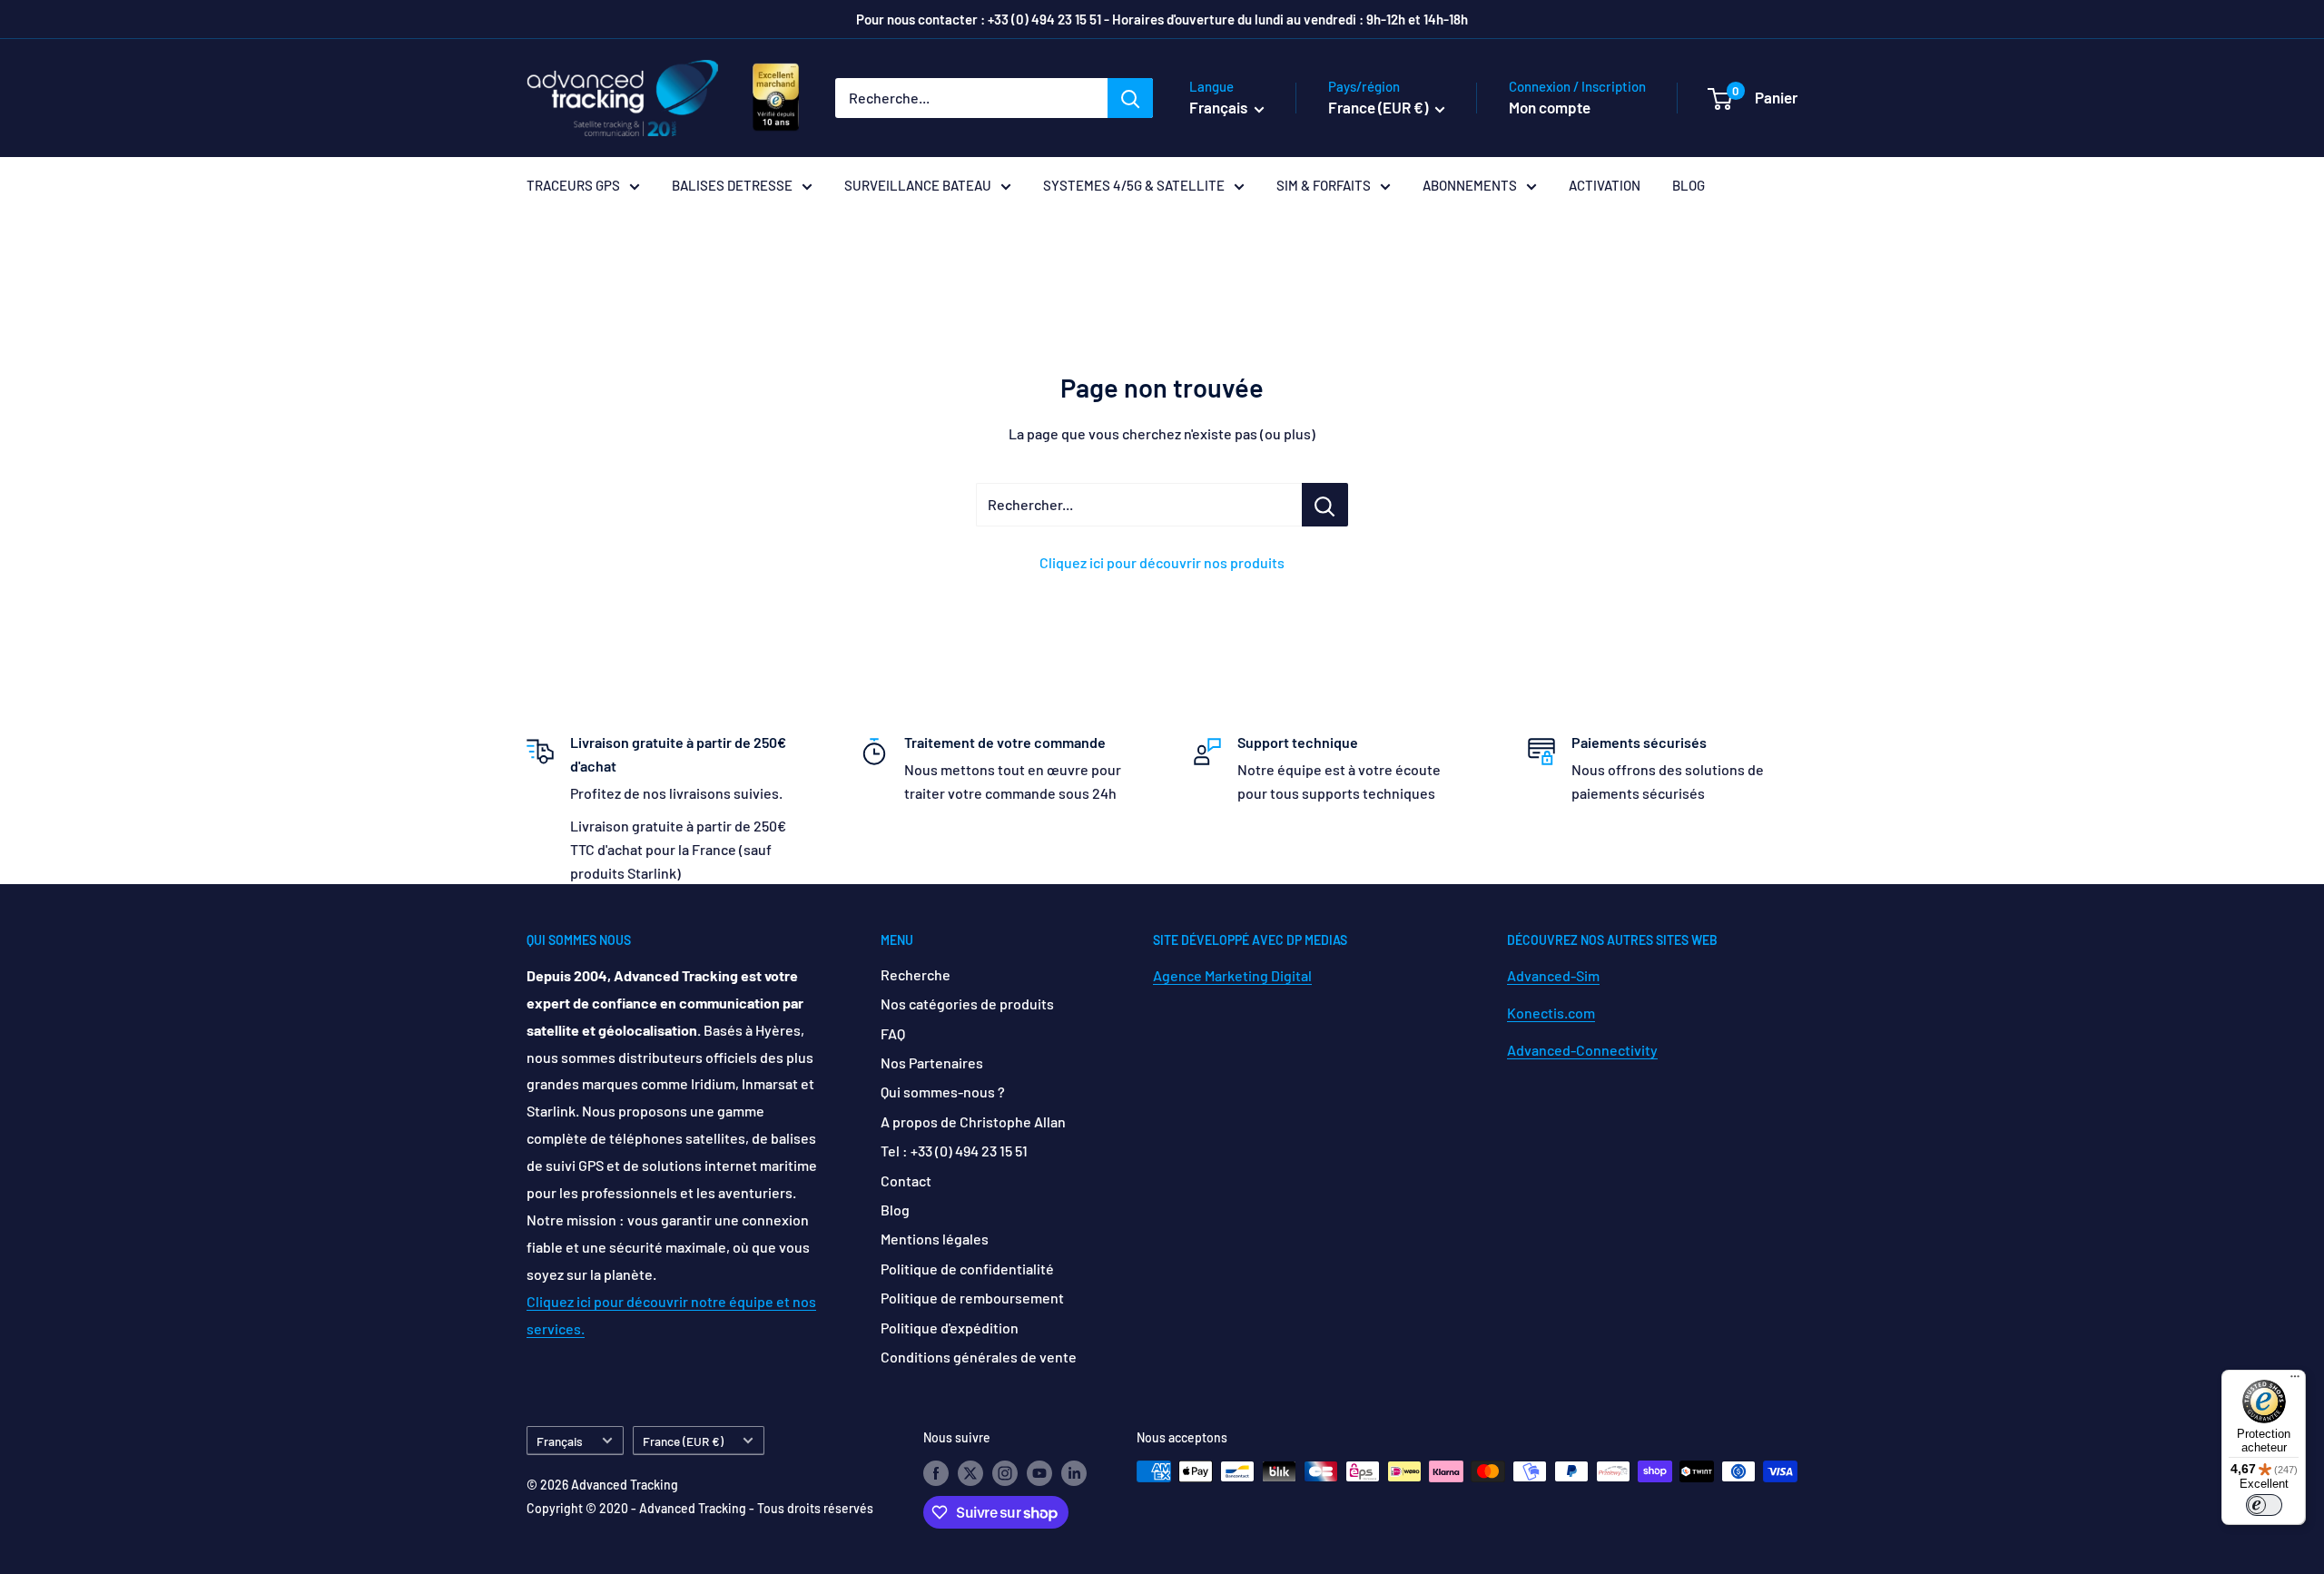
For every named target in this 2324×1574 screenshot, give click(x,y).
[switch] (2264, 1505)
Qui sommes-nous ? (943, 1092)
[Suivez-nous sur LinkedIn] (1074, 1473)
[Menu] (2295, 1381)
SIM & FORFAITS (1324, 185)
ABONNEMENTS (1470, 185)
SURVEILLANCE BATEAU (918, 185)
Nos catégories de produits (967, 1003)
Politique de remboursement (972, 1298)
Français (560, 1441)
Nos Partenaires (932, 1062)
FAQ (893, 1033)
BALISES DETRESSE (732, 185)
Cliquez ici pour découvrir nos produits (1162, 562)
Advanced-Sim (1553, 975)
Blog (895, 1210)
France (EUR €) (683, 1441)
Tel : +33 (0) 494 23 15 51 (954, 1151)
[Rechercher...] (1325, 505)
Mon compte (1550, 107)
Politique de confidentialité (967, 1269)
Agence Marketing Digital (1232, 975)
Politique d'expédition (950, 1328)
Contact (906, 1180)
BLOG (1689, 185)
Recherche (916, 974)
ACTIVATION (1605, 185)
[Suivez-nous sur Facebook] (936, 1473)
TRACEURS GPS (573, 185)
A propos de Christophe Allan (973, 1121)
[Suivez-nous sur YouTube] (1039, 1473)
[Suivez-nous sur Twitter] (970, 1473)
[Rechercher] (1130, 98)
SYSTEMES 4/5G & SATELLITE (1134, 185)
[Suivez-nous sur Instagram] (1005, 1473)
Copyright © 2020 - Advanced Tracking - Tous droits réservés (700, 1508)
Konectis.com (1551, 1013)
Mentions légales (935, 1239)
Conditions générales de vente (979, 1357)
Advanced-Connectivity (1582, 1050)
